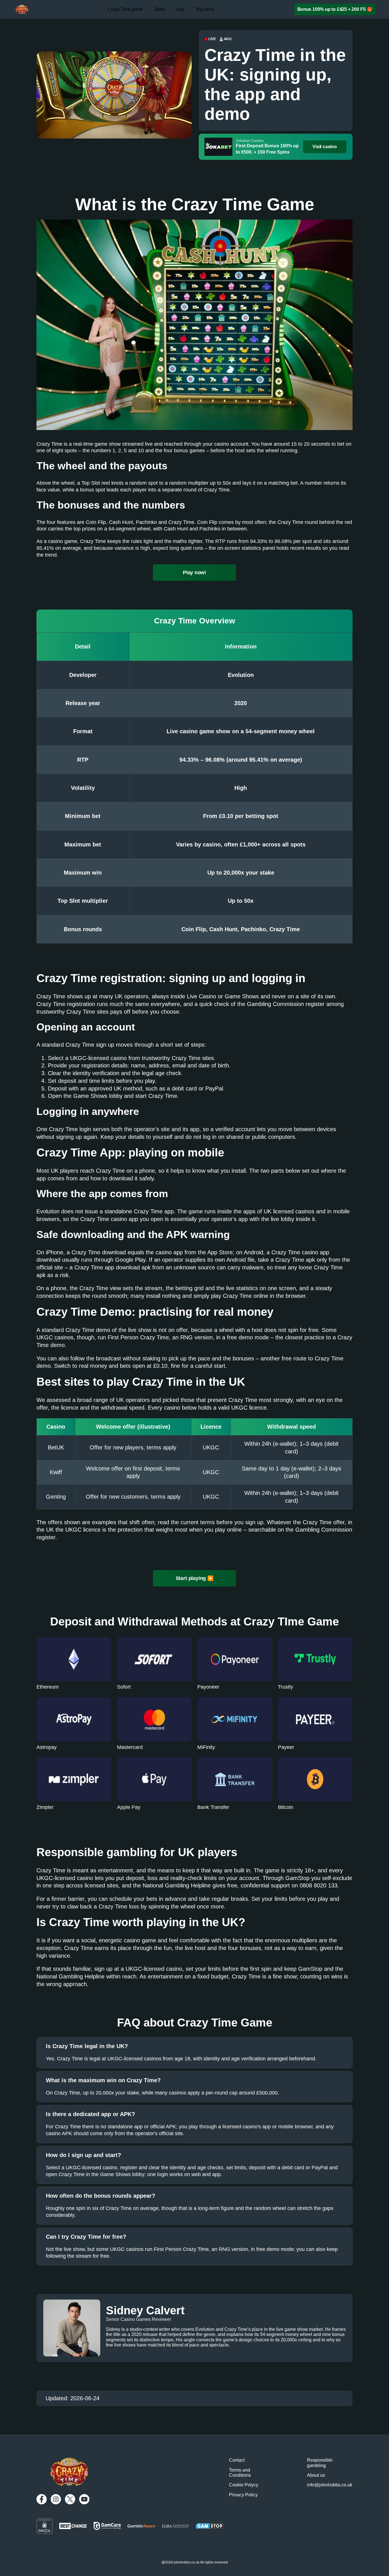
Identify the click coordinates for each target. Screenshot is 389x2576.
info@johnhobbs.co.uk (330, 2485)
